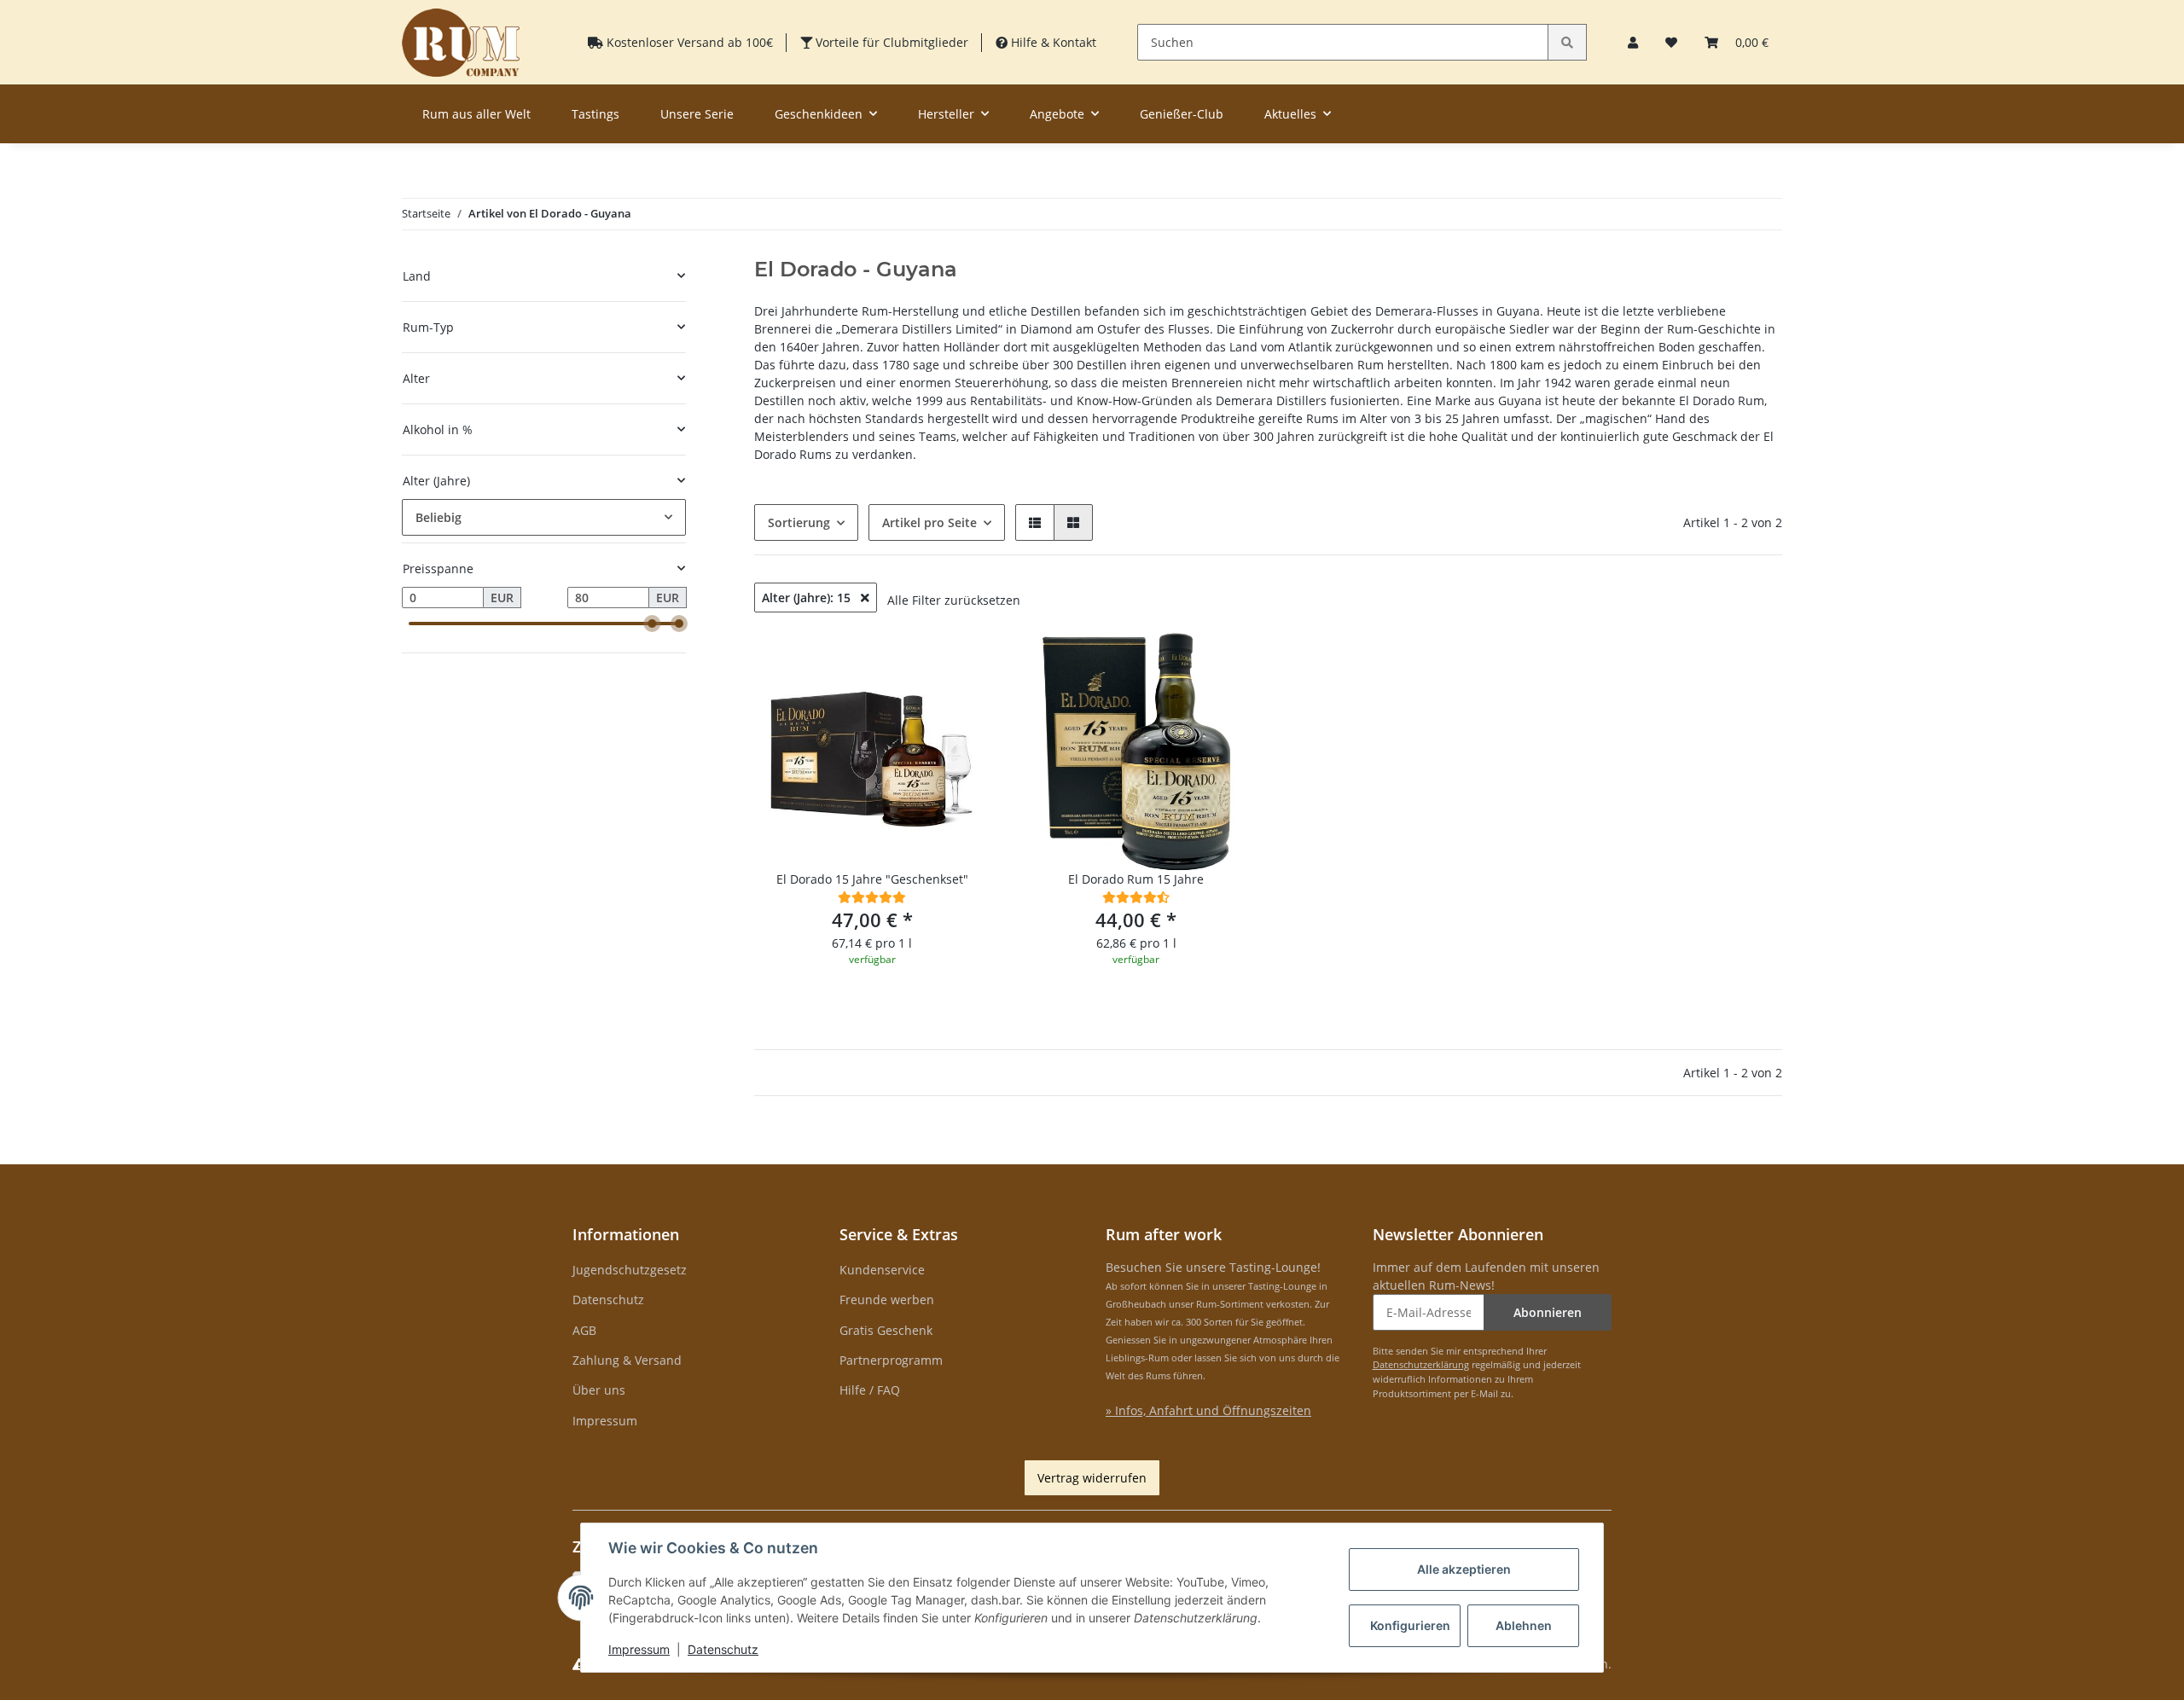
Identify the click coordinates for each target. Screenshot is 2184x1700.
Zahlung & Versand (627, 1360)
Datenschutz (608, 1300)
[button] (1633, 42)
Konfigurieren (1410, 1625)
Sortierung (799, 522)
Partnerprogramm (891, 1360)
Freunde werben (887, 1300)
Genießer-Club (1182, 114)
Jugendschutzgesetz (630, 1270)
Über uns (599, 1390)
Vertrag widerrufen (1092, 1478)
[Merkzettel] (1671, 42)
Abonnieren (1548, 1312)
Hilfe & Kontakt (1052, 42)
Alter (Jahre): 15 (808, 598)
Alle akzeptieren (1464, 1569)
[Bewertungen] (872, 897)
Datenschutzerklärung (1421, 1364)
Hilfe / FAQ (870, 1390)
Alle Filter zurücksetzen (954, 600)
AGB (584, 1330)
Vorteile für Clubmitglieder (890, 42)
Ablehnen (1524, 1625)
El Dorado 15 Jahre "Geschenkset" (872, 879)
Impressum (605, 1421)
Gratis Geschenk (886, 1330)
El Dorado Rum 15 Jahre (1136, 879)
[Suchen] (1567, 42)
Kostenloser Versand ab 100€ (688, 42)
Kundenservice (882, 1270)
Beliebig (439, 517)
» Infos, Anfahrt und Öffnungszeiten (1208, 1410)
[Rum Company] (461, 42)
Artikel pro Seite (929, 522)
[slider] (652, 624)
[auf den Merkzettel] (961, 662)
